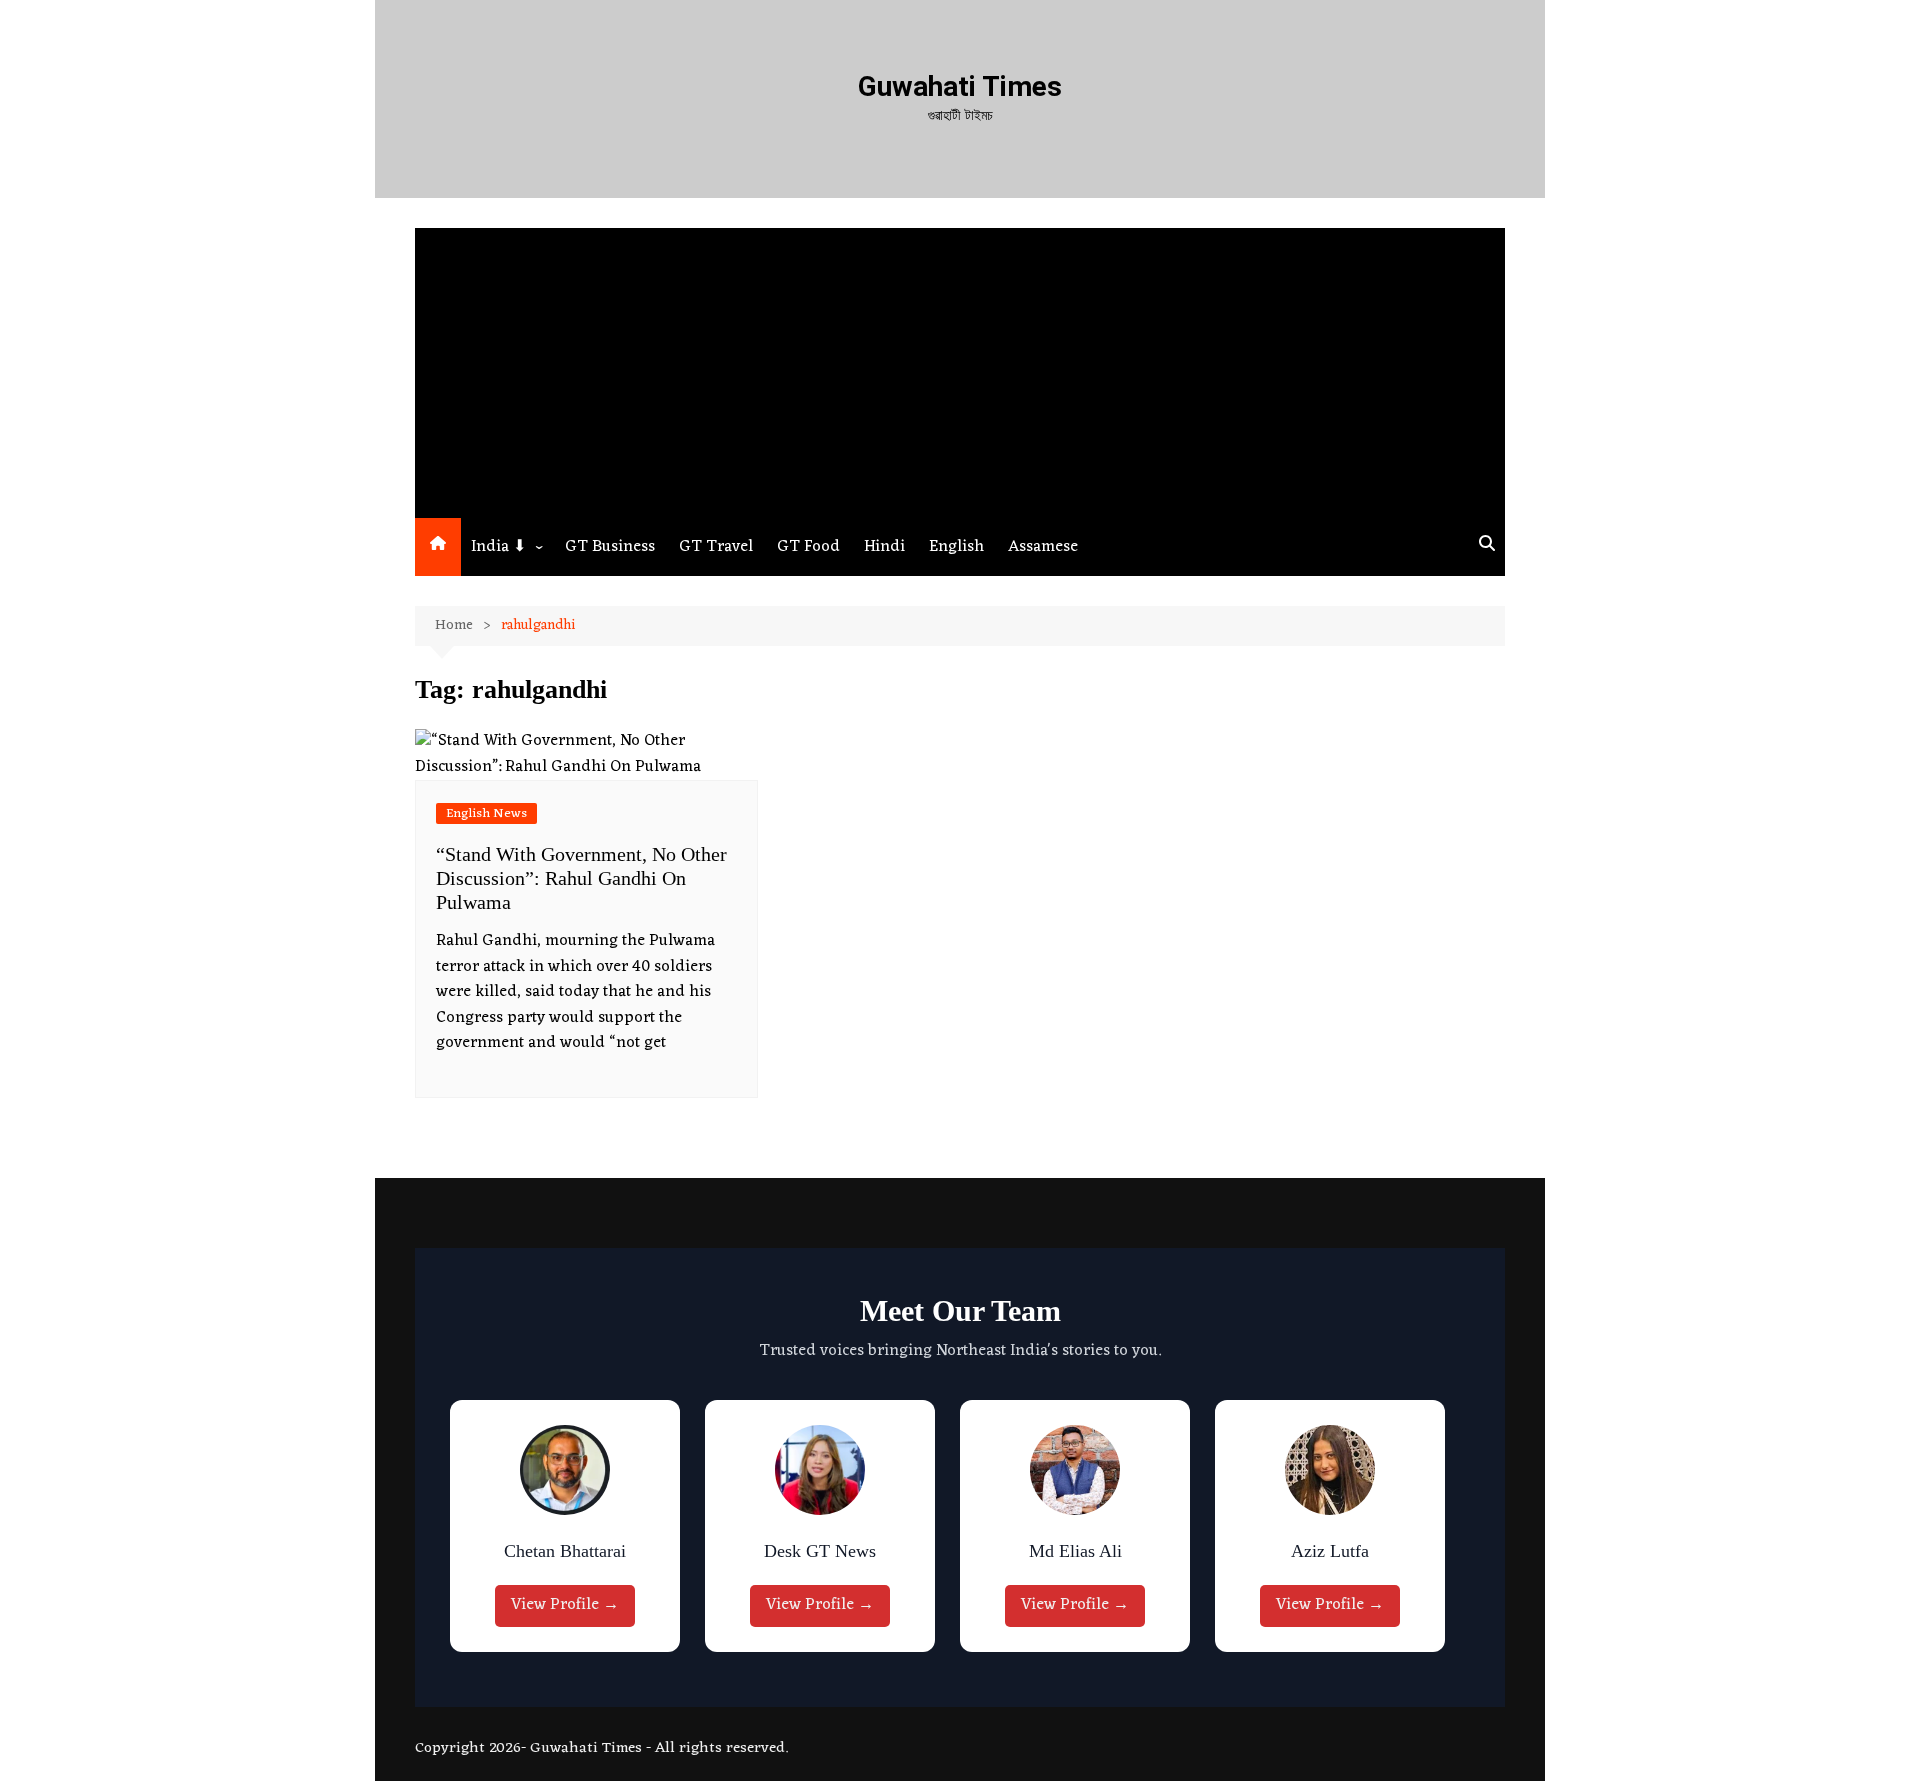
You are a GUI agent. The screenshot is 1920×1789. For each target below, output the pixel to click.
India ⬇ (498, 547)
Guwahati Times (960, 86)
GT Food (808, 547)
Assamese (1043, 547)
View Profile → (565, 1605)
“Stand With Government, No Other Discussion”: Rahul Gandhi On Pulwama (581, 878)
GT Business (610, 547)
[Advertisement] (960, 368)
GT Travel (716, 547)
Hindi (884, 547)
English (956, 547)
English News (486, 813)
